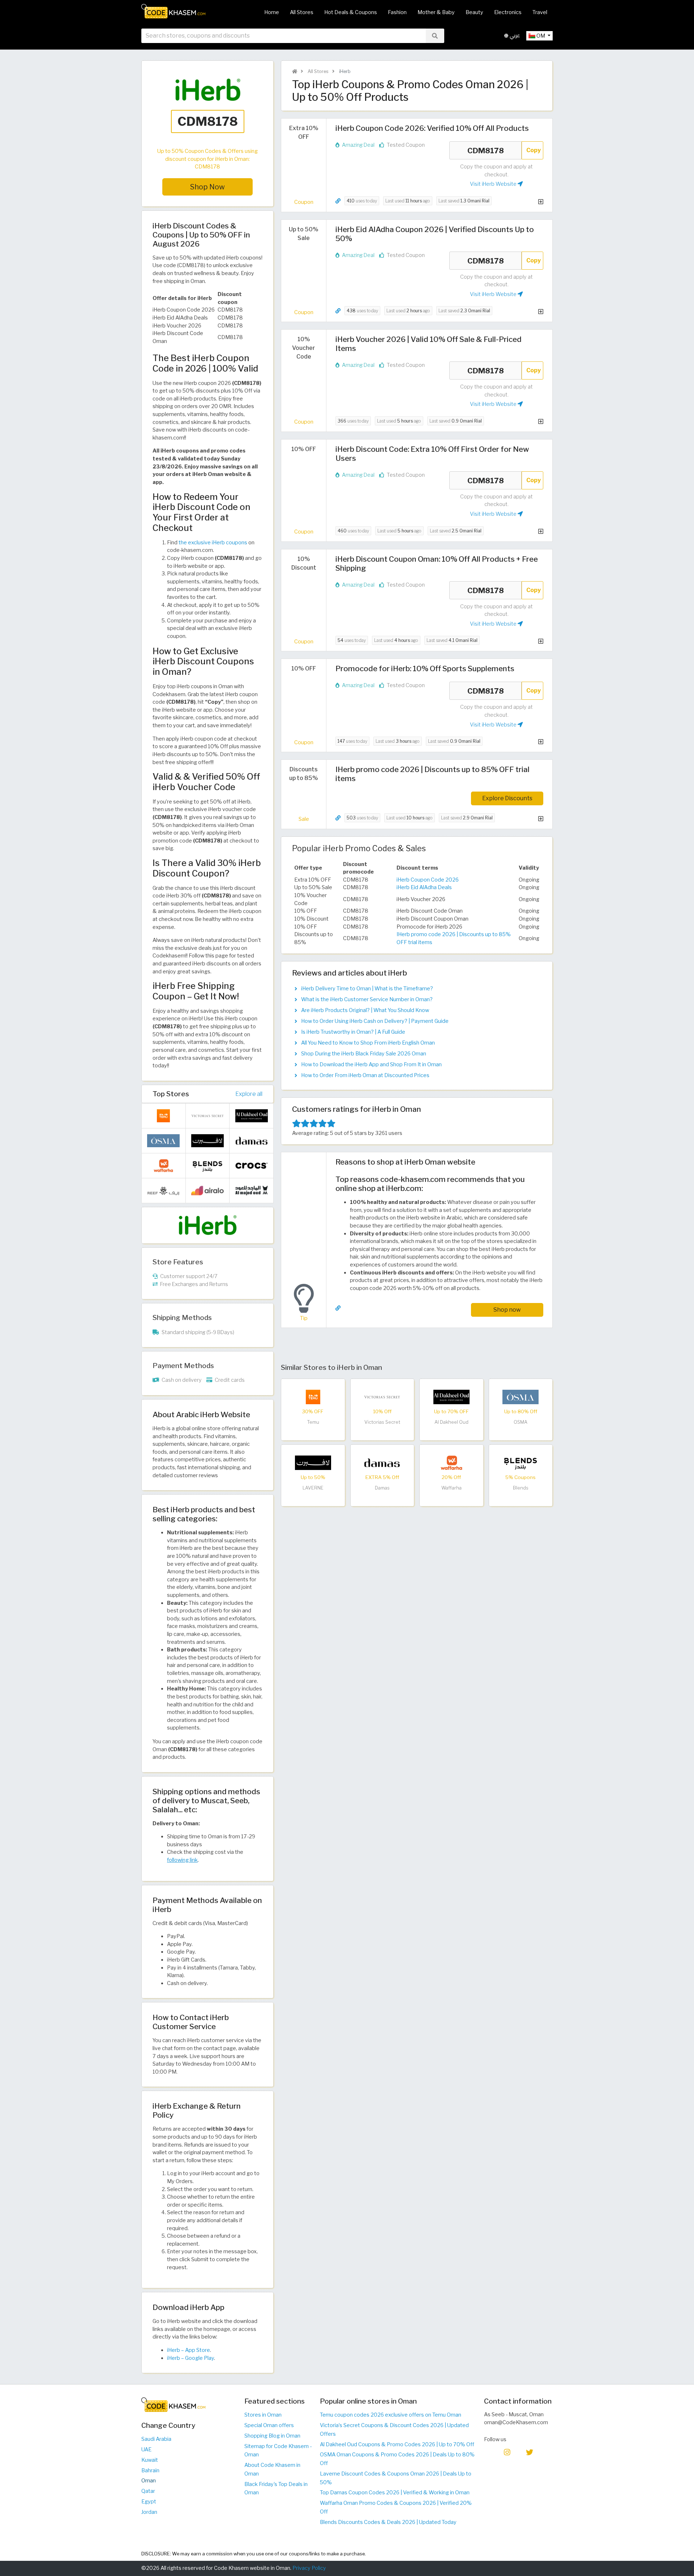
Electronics (508, 12)
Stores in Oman (263, 2415)
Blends (521, 1488)
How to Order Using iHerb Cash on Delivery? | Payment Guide (375, 1021)
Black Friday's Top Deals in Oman (276, 2489)
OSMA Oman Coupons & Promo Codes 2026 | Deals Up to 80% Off (397, 2459)
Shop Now (207, 187)
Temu (313, 1422)
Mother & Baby (436, 12)
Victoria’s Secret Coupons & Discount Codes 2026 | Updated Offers (394, 2430)
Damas (382, 1488)
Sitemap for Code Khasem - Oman (278, 2451)
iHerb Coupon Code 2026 (428, 880)
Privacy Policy (309, 2568)
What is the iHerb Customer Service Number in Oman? (367, 999)
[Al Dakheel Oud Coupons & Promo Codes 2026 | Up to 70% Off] (451, 1396)
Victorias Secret (382, 1422)
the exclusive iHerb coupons (213, 543)
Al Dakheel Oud (451, 1422)
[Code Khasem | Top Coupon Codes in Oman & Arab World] (295, 71)
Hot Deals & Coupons (351, 12)
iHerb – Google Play (190, 2358)
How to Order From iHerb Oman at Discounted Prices (365, 1075)
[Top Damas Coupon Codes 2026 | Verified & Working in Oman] (382, 1462)
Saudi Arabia (156, 2439)
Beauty (474, 12)
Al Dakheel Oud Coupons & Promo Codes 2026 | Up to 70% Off (397, 2444)
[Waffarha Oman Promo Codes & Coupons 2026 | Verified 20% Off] (451, 1462)
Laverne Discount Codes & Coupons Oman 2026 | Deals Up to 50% (396, 2478)
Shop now (507, 1310)
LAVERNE (313, 1488)
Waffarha (451, 1488)
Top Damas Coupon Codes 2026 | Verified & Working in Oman (395, 2493)
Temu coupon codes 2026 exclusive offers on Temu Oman (391, 2415)
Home (272, 12)
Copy (534, 150)
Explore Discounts (507, 798)
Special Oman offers (269, 2425)
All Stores (302, 12)
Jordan (149, 2512)
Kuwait (150, 2460)
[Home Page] (173, 11)
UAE (146, 2449)
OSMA (520, 1422)
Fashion (397, 12)
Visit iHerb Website (494, 184)
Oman (149, 2481)
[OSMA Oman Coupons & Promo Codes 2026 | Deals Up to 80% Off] (520, 1396)
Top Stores (171, 1094)
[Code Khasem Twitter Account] (530, 2452)
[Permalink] (338, 201)
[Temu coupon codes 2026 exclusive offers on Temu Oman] (313, 1396)
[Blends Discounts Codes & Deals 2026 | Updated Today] (520, 1462)
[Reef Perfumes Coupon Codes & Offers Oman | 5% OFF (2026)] (163, 1190)
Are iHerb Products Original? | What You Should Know (365, 1010)
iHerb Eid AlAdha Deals (424, 887)
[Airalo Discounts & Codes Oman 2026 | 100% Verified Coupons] (207, 1190)
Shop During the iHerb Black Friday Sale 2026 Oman (364, 1054)
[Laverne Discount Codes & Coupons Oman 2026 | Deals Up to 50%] (313, 1462)
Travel (540, 12)
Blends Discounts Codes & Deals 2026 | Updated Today (388, 2522)
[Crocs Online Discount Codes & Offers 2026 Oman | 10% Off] (252, 1165)
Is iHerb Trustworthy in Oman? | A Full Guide (353, 1032)
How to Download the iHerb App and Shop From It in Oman (371, 1064)
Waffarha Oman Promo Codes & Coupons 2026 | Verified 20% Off (396, 2507)
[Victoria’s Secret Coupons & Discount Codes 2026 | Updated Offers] (382, 1396)
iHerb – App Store (189, 2350)
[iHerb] (207, 1225)
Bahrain (150, 2470)
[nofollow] (207, 110)
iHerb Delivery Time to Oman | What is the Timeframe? (367, 989)
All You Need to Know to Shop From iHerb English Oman (368, 1043)
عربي (514, 36)
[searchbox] (284, 36)
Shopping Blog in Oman (272, 2436)
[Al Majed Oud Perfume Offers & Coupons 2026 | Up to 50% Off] (252, 1190)
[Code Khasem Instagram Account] (507, 2452)
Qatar (148, 2491)
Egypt (149, 2502)
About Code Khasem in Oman (272, 2469)
